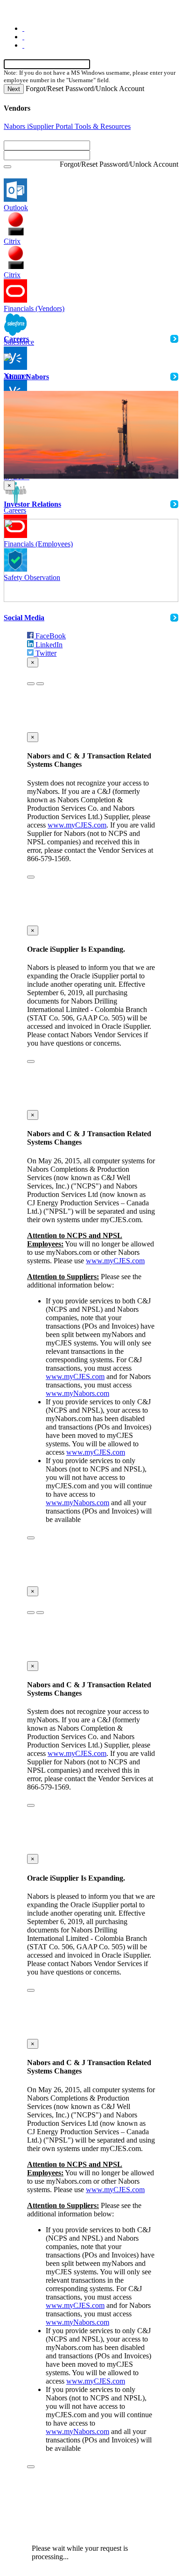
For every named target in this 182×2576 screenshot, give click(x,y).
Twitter (45, 653)
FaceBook (50, 636)
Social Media (24, 618)
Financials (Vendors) (34, 308)
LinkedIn (48, 645)
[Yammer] (15, 358)
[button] (7, 167)
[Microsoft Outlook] (15, 190)
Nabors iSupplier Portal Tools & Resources (67, 126)
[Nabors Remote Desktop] (15, 224)
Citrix (12, 241)
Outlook (16, 208)
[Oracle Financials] (15, 291)
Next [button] (14, 89)
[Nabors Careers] (15, 493)
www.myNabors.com (77, 1393)
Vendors (17, 108)
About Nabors (26, 377)
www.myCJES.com (77, 825)
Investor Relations (32, 504)
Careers (15, 510)
